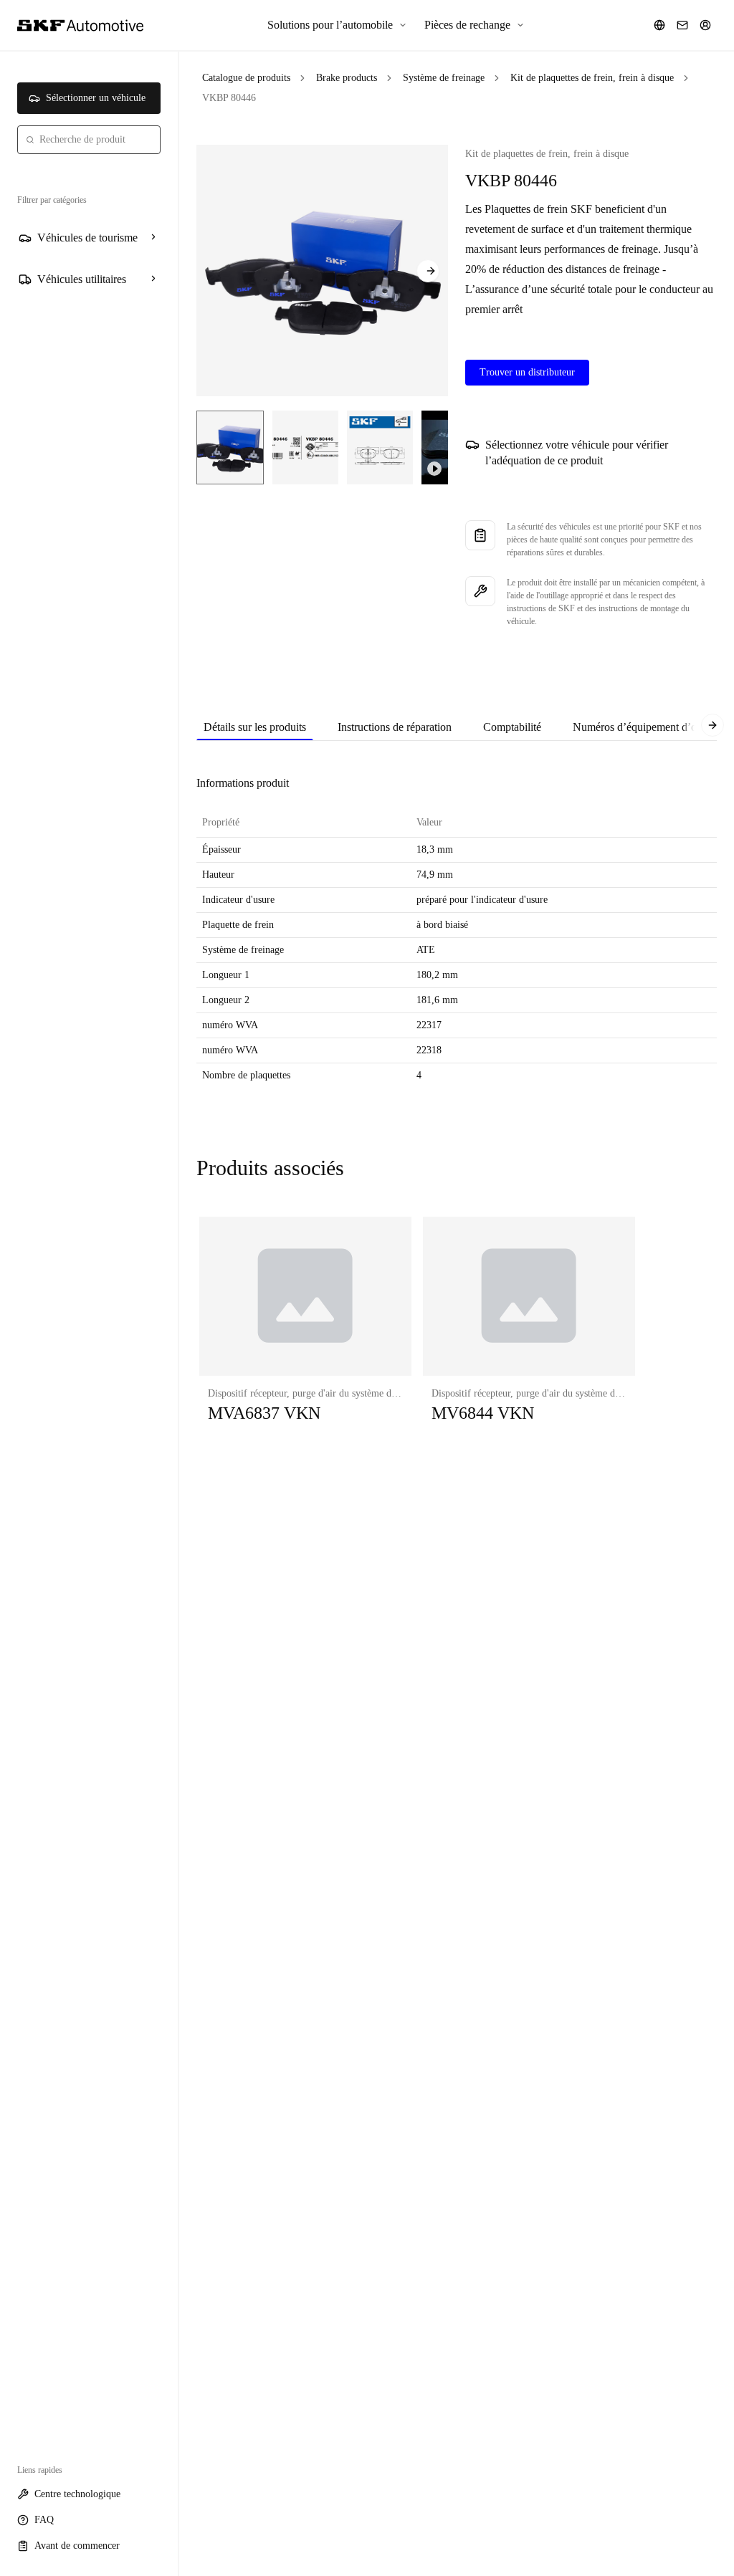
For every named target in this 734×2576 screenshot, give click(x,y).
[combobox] (89, 140)
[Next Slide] (428, 271)
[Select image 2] (305, 447)
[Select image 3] (380, 447)
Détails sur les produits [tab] (255, 727)
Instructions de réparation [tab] (395, 727)
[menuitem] (337, 25)
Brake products (347, 78)
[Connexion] (705, 25)
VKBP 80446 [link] (229, 98)
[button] (305, 1334)
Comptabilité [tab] (512, 727)
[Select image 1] (230, 447)
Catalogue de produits (246, 78)
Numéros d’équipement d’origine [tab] (648, 727)
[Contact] (682, 25)
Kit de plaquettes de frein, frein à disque (592, 78)
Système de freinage (444, 78)
